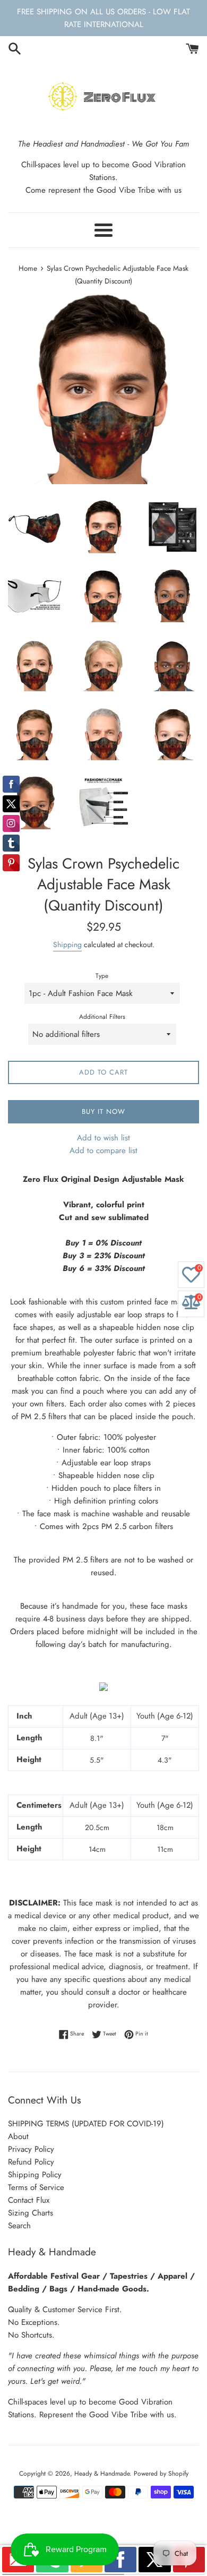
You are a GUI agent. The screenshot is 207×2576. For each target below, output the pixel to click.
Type (102, 976)
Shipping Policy (35, 2175)
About (18, 2136)
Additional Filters (102, 1017)
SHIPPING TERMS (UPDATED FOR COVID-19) (86, 2124)
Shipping (67, 944)
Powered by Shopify (161, 2474)
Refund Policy (31, 2162)
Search (19, 2226)
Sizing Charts (31, 2213)
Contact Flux (29, 2200)
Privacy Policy (31, 2149)
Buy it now (103, 1111)
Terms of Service (36, 2187)
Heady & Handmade (102, 2474)
